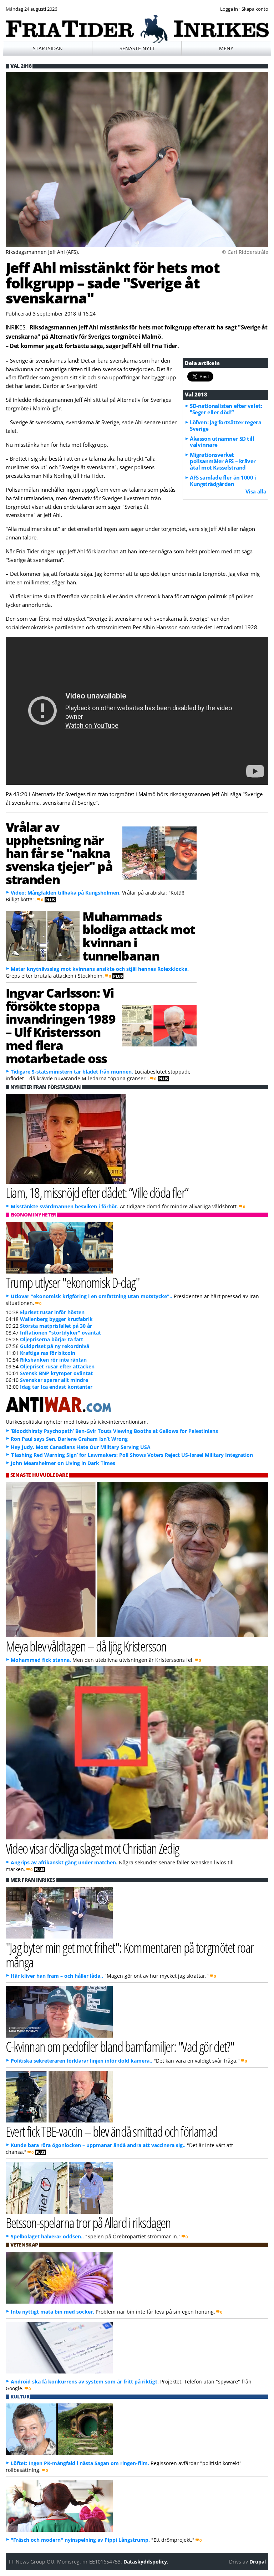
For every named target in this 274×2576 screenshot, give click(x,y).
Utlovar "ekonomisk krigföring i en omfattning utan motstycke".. (92, 1296)
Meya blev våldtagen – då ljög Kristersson (86, 1646)
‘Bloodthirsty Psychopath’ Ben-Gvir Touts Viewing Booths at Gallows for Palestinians (114, 1431)
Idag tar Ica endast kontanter (56, 1387)
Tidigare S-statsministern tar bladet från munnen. (72, 1072)
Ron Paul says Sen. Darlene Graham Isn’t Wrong (69, 1439)
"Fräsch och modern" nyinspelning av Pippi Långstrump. (80, 2540)
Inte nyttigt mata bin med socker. (52, 2312)
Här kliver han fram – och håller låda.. (57, 1976)
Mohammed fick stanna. (41, 1660)
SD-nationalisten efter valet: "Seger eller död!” (226, 409)
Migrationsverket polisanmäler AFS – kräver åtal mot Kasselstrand (223, 461)
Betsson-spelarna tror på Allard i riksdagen (88, 2222)
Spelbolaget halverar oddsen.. (47, 2236)
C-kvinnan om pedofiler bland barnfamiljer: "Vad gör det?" (120, 2046)
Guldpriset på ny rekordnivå (55, 1346)
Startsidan (48, 48)
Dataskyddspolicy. (146, 2562)
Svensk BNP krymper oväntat (56, 1373)
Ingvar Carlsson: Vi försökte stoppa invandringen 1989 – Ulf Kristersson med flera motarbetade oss (61, 1025)
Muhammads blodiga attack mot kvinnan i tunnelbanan (139, 936)
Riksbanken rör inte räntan (53, 1360)
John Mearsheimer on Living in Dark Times (63, 1463)
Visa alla (256, 491)
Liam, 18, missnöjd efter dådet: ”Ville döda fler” (97, 1192)
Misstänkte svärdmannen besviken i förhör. (65, 1206)
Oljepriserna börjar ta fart (52, 1339)
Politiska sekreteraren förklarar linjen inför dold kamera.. (82, 2061)
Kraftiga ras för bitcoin (48, 1353)
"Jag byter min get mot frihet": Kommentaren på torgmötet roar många (130, 1955)
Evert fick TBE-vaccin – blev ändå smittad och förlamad (111, 2131)
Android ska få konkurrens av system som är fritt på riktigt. (85, 2382)
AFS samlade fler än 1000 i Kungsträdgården (223, 481)
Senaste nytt (137, 48)
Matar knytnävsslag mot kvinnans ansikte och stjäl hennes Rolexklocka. (100, 969)
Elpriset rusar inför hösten (52, 1312)
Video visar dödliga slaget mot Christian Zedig (92, 1848)
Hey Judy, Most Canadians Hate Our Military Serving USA (81, 1447)
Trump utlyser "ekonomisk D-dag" (73, 1282)
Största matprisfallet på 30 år (56, 1326)
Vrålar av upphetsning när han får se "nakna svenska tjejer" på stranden (59, 853)
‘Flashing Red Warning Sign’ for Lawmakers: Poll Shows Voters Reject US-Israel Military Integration (132, 1455)
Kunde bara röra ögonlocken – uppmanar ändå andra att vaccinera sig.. (98, 2145)
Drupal (258, 2562)
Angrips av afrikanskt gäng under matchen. (64, 1862)
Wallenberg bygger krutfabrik (56, 1319)
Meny (226, 48)
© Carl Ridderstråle (245, 252)
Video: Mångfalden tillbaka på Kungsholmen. (66, 893)
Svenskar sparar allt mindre (54, 1380)
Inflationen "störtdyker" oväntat (60, 1333)
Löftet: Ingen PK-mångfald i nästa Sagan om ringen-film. (80, 2463)
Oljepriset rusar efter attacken (57, 1366)
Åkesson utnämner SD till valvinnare (222, 442)
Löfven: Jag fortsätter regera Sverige (225, 425)
